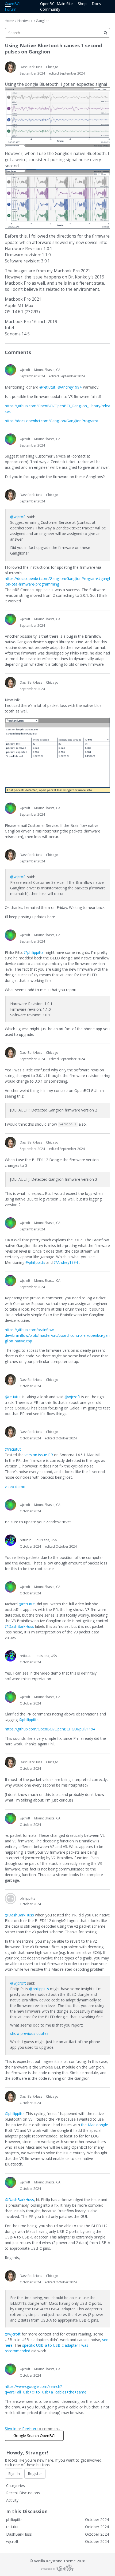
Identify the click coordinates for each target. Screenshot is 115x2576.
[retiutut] (10, 1540)
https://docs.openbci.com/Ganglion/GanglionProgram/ (51, 421)
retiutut (25, 1540)
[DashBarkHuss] (10, 67)
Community (50, 9)
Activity (12, 2500)
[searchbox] (57, 33)
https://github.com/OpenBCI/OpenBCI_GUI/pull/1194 (50, 1729)
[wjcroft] (10, 370)
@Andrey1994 (70, 387)
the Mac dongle (95, 2125)
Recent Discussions (23, 2493)
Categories (16, 2486)
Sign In (11, 2429)
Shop (82, 4)
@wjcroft (18, 517)
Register (29, 2429)
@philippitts (34, 952)
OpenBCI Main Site (56, 4)
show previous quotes (29, 2033)
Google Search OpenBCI (34, 2436)
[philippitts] (10, 1899)
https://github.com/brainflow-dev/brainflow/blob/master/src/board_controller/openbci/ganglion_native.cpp (57, 1335)
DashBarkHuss (31, 67)
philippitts (27, 1898)
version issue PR (39, 1455)
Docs (96, 4)
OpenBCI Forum (13, 6)
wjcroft (25, 370)
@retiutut (47, 387)
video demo (15, 1487)
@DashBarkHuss (19, 1626)
